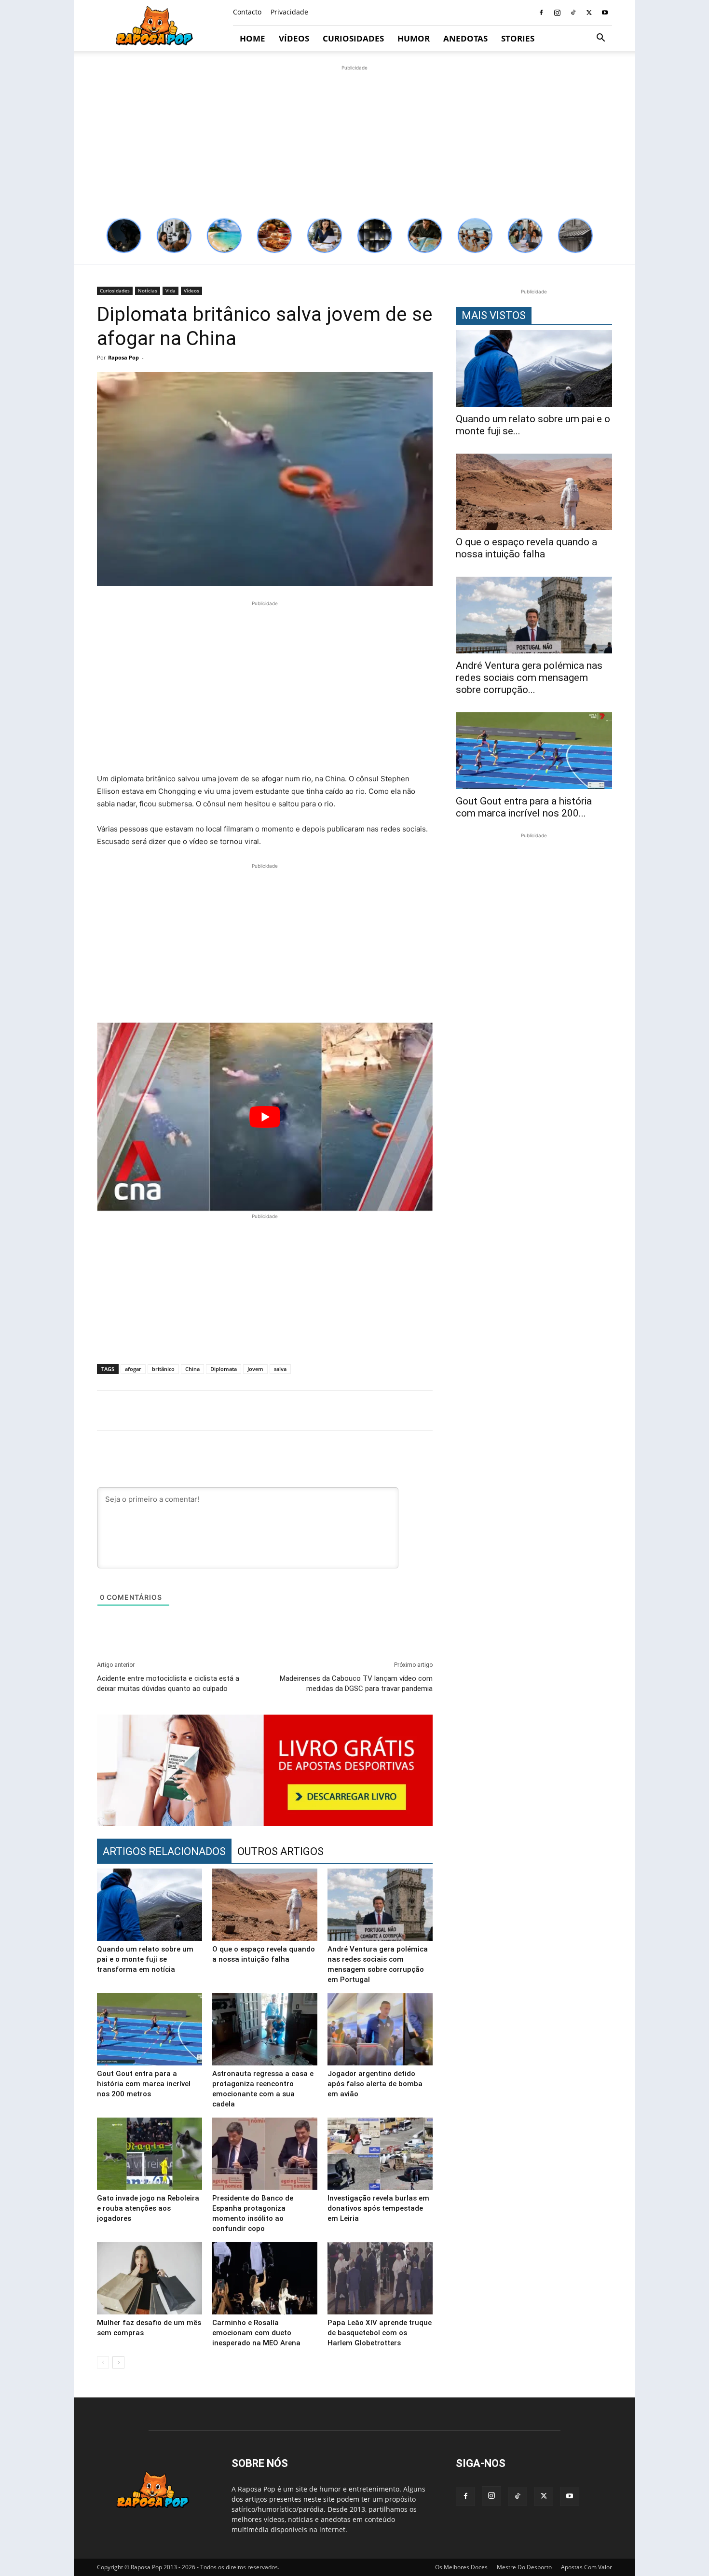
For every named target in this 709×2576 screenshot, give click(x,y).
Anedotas (465, 38)
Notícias (148, 291)
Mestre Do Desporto (524, 2567)
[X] (589, 13)
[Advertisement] (354, 140)
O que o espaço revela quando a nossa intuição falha (526, 548)
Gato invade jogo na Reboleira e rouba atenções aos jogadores (148, 2208)
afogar (133, 1369)
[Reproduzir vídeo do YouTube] (265, 1117)
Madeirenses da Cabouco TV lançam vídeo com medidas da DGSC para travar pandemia (356, 1683)
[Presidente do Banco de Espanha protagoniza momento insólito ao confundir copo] (265, 2154)
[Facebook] (541, 13)
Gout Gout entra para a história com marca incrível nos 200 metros (144, 2084)
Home (252, 38)
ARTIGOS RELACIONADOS (164, 1851)
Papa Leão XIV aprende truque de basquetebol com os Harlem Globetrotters (380, 2333)
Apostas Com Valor (586, 2567)
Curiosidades (353, 38)
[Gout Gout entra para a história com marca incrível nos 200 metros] (150, 2029)
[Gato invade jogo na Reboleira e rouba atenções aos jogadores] (150, 2154)
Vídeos (294, 38)
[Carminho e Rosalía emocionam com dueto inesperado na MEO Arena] (265, 2278)
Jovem (255, 1369)
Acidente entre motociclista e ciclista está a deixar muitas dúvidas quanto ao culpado (168, 1683)
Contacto (247, 12)
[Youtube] (605, 13)
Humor (414, 38)
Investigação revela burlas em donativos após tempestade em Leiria (378, 2208)
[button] (600, 39)
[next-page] (118, 2362)
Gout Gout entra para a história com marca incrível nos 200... (524, 807)
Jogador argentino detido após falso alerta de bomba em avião (375, 2084)
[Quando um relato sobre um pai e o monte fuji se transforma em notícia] (150, 1905)
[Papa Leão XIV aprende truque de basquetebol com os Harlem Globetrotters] (380, 2278)
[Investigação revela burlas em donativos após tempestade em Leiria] (380, 2154)
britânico (163, 1369)
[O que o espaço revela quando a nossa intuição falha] (265, 1905)
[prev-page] (103, 2362)
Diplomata (224, 1369)
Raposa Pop (123, 357)
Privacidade (289, 12)
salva (280, 1369)
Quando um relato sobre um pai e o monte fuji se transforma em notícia (145, 1959)
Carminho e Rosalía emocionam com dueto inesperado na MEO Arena (256, 2333)
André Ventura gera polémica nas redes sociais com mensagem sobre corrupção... (529, 678)
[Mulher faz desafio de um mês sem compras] (150, 2278)
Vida (170, 291)
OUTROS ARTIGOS (280, 1851)
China (192, 1369)
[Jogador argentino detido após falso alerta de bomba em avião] (380, 2029)
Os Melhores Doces (461, 2567)
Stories (518, 38)
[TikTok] (573, 13)
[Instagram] (557, 13)
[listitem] (124, 235)
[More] (617, 1411)
